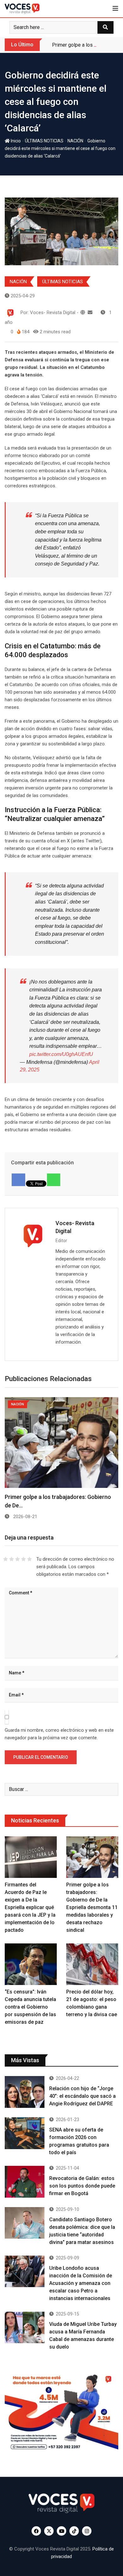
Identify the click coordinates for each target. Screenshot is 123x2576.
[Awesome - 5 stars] (29, 1559)
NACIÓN (75, 141)
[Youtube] (61, 2531)
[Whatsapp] (54, 1180)
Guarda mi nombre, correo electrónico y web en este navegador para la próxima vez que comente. (59, 1734)
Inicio (15, 141)
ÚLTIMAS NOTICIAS (44, 141)
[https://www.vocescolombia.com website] (83, 313)
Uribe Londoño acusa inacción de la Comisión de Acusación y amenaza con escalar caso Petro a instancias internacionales (81, 2283)
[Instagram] (87, 2531)
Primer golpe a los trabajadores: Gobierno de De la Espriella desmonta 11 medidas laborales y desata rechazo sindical (92, 1907)
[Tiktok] (74, 2531)
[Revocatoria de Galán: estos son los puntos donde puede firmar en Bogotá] (25, 2182)
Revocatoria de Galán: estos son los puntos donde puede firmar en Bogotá (82, 2186)
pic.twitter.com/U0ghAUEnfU (61, 1054)
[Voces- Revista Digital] (90, 313)
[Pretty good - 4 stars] (23, 1559)
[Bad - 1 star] (6, 1559)
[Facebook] (36, 2531)
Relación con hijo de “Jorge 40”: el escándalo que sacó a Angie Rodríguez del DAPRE (82, 2096)
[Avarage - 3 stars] (18, 1559)
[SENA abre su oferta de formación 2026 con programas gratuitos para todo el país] (25, 2133)
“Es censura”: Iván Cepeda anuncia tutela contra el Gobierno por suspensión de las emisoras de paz (30, 2007)
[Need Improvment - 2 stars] (12, 1559)
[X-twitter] (49, 2531)
